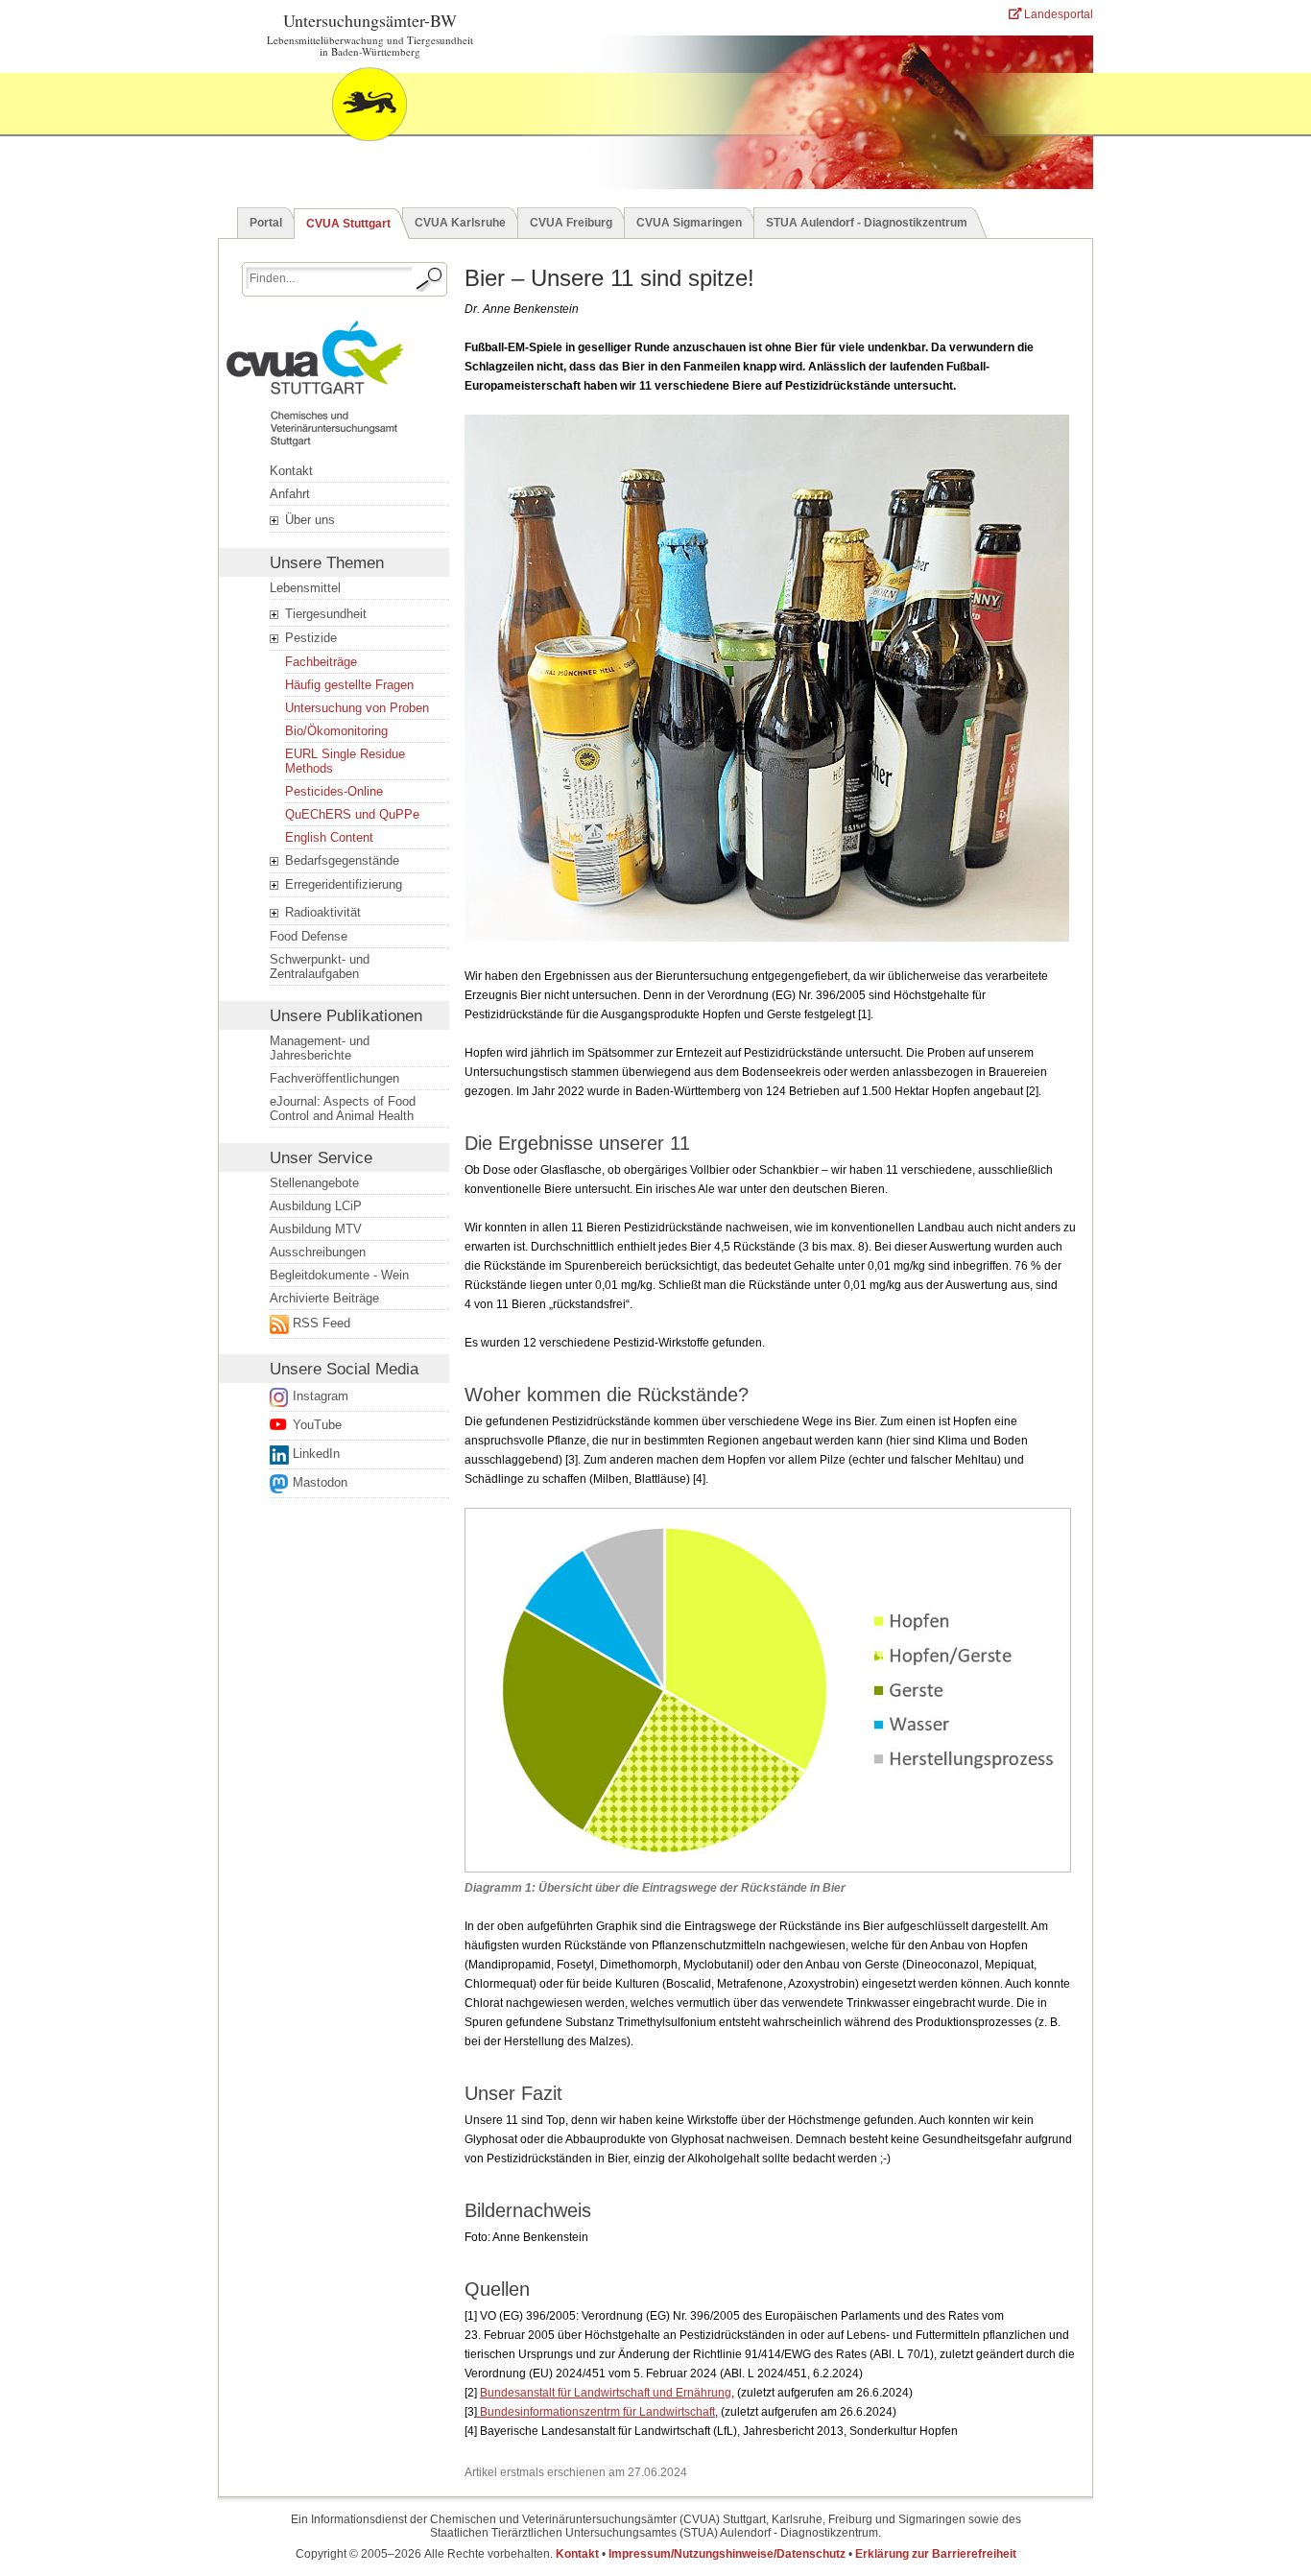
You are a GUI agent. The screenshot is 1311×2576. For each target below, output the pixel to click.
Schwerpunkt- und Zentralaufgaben (320, 966)
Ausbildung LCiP (316, 1206)
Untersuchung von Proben (357, 708)
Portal (266, 223)
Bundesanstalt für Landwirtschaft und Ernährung (606, 2393)
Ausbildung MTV (316, 1229)
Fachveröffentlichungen (334, 1078)
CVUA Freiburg (571, 223)
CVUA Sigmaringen (689, 223)
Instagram (321, 1396)
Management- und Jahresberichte (320, 1048)
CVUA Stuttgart (348, 224)
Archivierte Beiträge (324, 1298)
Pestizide (309, 638)
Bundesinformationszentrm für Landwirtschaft (596, 2412)
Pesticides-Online (334, 791)
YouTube (317, 1425)
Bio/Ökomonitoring (336, 731)
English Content (329, 837)
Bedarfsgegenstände (340, 860)
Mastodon (320, 1482)
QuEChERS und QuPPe (352, 814)
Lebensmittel (305, 588)
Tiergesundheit (324, 614)
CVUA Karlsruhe (460, 223)
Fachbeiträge (321, 662)
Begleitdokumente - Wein (339, 1275)
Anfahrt (290, 494)
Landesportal (1057, 14)
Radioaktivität (321, 912)
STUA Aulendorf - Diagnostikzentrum (867, 223)
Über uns (308, 520)
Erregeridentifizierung (342, 884)
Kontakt (291, 471)
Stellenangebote (314, 1183)
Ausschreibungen (318, 1252)
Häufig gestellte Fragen (349, 685)
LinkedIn (316, 1454)
